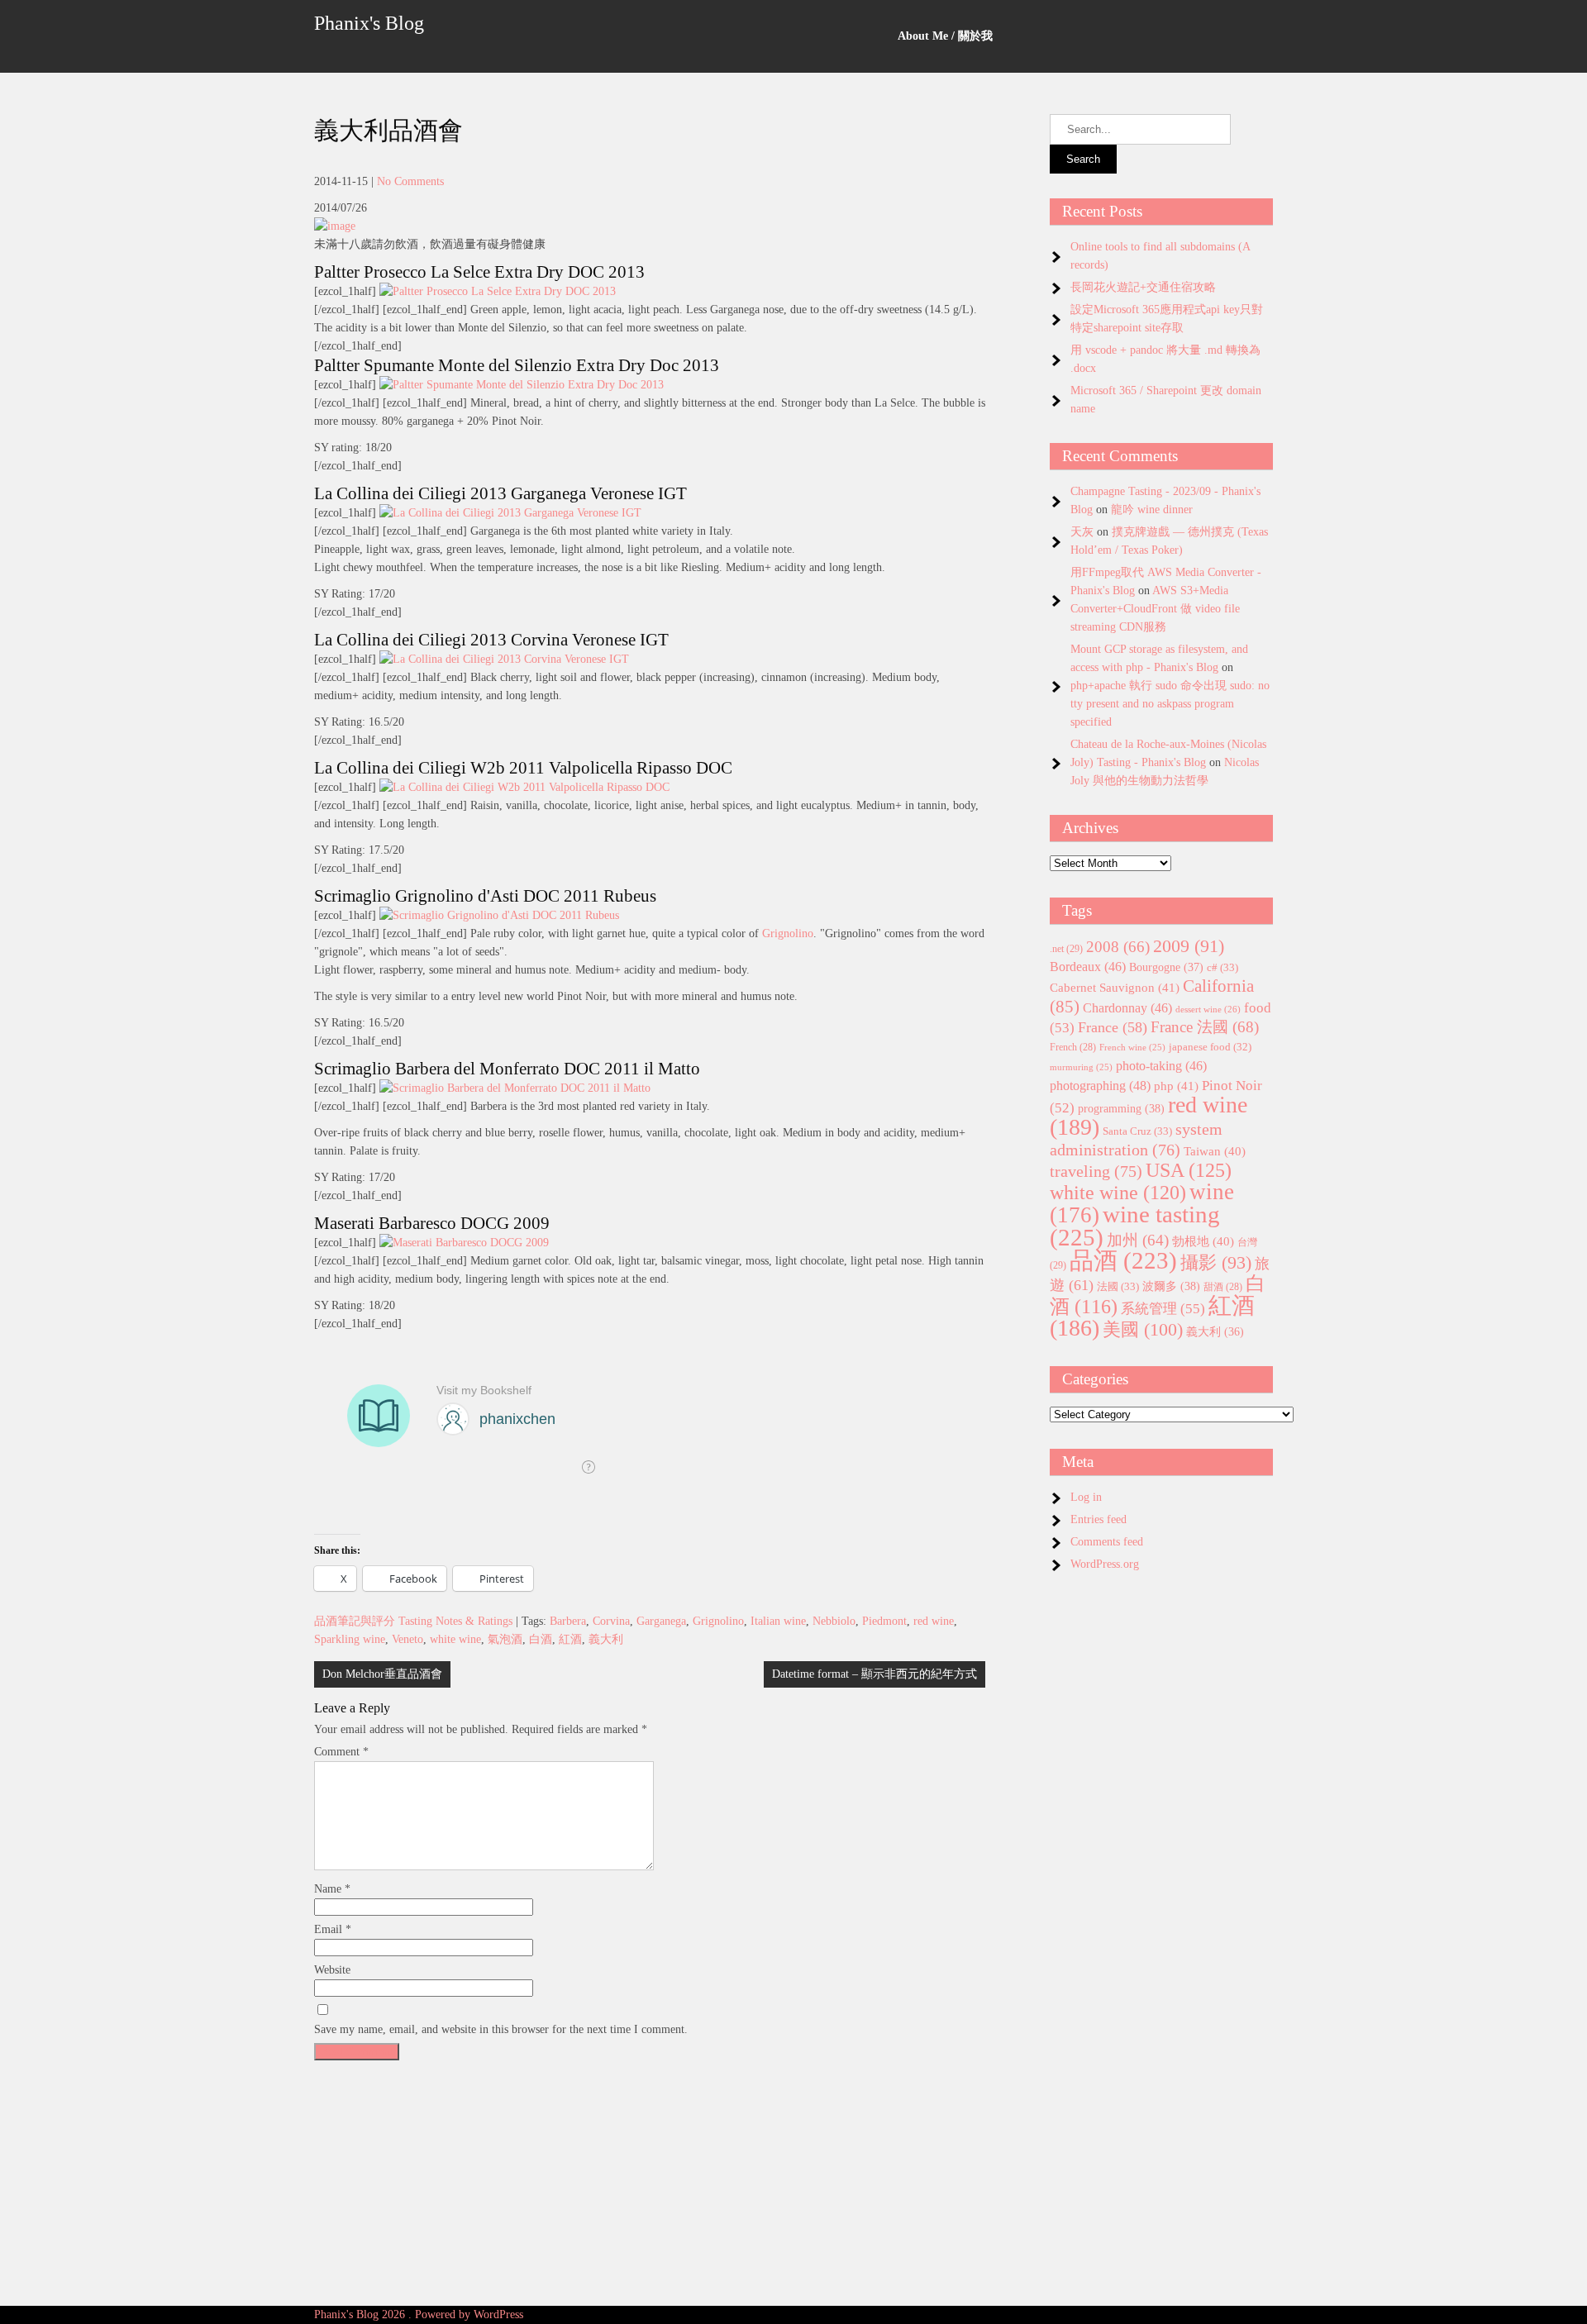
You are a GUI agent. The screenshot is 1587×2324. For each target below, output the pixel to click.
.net (1066, 949)
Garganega (661, 1621)
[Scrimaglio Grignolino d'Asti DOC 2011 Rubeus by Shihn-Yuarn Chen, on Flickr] (499, 915)
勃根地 (1203, 1241)
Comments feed (1107, 1542)
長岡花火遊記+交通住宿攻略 (1143, 287)
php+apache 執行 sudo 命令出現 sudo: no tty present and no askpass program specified (1170, 704)
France (1113, 1027)
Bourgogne (1166, 967)
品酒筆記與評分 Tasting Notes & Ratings (413, 1621)
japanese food (1210, 1047)
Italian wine (778, 1621)
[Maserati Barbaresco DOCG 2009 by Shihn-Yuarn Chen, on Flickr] (464, 1243)
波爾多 (1171, 1286)
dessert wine (1208, 1009)
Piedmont (884, 1621)
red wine (934, 1621)
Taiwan (1215, 1151)
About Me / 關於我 (945, 36)
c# (1222, 967)
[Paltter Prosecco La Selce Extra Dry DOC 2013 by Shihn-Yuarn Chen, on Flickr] (498, 291)
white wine (455, 1639)
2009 (1189, 946)
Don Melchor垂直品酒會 (382, 1674)
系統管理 (1163, 1308)
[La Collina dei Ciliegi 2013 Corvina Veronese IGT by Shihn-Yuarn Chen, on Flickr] (504, 659)
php (1176, 1086)
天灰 (1082, 532)
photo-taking (1161, 1066)
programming (1121, 1108)
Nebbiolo (834, 1621)
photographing (1100, 1086)
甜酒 (1223, 1287)
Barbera (568, 1621)
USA (1189, 1170)
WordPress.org (1105, 1564)
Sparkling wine (350, 1639)
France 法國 (1205, 1027)
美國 (1143, 1329)
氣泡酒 (505, 1639)
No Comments (410, 181)
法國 (1118, 1286)
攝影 (1216, 1263)
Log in (1086, 1497)
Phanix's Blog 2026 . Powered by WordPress (419, 2314)
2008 (1118, 947)
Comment (341, 1752)
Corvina (611, 1621)
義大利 (606, 1639)
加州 (1138, 1240)
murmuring (1081, 1067)
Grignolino (788, 933)
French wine (1132, 1048)
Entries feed (1099, 1519)
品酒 (1123, 1260)
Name (332, 1889)
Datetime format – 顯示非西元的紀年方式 (875, 1674)
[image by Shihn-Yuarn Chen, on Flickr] (335, 226)
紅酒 (570, 1639)
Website (332, 1970)
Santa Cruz (1137, 1131)
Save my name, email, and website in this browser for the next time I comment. (501, 2029)
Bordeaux (1088, 967)
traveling (1096, 1171)
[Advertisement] (650, 2184)
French (1073, 1048)
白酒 (541, 1639)
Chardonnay (1127, 1008)
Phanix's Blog (369, 23)
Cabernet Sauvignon (1115, 988)
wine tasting (1135, 1226)
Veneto (407, 1639)
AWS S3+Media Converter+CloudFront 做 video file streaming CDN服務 (1155, 609)
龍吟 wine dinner (1152, 510)
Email (333, 1929)
